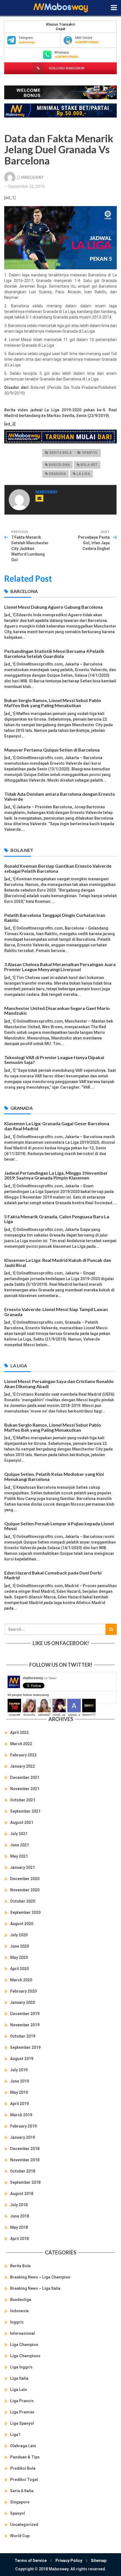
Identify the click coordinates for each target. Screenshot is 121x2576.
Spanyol (90, 453)
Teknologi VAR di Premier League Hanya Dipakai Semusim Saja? (54, 1060)
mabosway (40, 1678)
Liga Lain (19, 2390)
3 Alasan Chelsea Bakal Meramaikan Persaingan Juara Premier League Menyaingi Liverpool (60, 967)
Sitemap (99, 2561)
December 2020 (25, 1879)
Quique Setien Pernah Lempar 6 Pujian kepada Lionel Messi (59, 1526)
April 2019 (19, 2104)
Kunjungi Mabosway (66, 68)
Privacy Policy (69, 2561)
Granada (57, 474)
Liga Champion (24, 2345)
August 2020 (22, 1924)
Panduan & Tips (25, 2457)
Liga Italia (19, 2378)
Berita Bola (61, 453)
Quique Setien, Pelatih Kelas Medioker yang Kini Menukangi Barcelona (54, 1477)
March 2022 (21, 1744)
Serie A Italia (22, 2491)
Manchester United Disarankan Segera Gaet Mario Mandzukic (57, 1011)
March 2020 (21, 1980)
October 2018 (23, 2171)
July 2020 (19, 1935)
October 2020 (23, 1901)
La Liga (83, 474)
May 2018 (19, 2227)
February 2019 (23, 2126)
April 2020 (19, 1969)
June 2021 (20, 1845)
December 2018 (25, 2149)
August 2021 (22, 1822)
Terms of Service (31, 2561)
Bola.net (89, 465)
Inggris (17, 2322)
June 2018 (20, 2216)
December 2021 (25, 1778)
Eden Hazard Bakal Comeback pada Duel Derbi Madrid (53, 1575)
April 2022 (19, 1733)
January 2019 (23, 2137)
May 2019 (19, 2092)
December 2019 (25, 2014)
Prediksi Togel (24, 2480)
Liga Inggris (21, 2367)
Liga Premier (22, 2412)
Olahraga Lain (23, 2446)
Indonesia (19, 2311)
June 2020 (20, 1946)
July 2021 (19, 1834)
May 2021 (19, 1856)
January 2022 (23, 1766)
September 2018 (25, 2182)
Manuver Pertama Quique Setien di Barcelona (52, 750)
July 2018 (19, 2205)
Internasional (23, 2333)
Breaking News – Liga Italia (35, 2288)
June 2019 (20, 2081)
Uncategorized (24, 2525)
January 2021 (23, 1867)
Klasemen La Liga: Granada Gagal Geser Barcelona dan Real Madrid (57, 1126)
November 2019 (25, 2025)
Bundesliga (21, 2300)
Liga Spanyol (22, 2423)
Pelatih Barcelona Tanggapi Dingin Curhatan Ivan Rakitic (55, 918)
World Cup (20, 2536)
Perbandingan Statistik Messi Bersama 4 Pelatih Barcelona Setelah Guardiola (54, 654)
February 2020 (23, 1991)
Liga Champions (25, 2356)
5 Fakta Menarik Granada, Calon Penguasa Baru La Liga (57, 1219)
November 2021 (25, 1789)
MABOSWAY (32, 177)
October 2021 (23, 1800)
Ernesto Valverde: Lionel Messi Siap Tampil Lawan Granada (56, 1312)
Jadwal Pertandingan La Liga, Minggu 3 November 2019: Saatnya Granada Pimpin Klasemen (56, 1175)
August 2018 (22, 2194)
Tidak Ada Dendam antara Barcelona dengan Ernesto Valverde (60, 796)
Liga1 (15, 2435)
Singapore (20, 2502)
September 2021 (25, 1811)
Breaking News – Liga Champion (40, 2277)
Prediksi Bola (23, 2468)
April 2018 (19, 2239)
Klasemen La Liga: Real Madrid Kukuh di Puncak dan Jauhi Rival (58, 1263)
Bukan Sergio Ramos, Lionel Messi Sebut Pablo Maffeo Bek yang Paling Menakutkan (53, 703)
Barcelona (59, 465)
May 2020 (19, 1957)
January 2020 (23, 2002)
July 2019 (19, 2070)
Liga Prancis (22, 2401)
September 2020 (25, 1912)
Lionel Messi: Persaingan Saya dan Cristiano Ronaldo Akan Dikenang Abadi (59, 1384)
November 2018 (25, 2160)
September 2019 (25, 2047)
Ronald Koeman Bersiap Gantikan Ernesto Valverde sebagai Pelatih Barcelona (58, 868)
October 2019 (23, 2036)
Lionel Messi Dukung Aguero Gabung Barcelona (53, 607)
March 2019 (21, 2115)
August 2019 (22, 2059)
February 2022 (23, 1755)
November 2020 (25, 1890)
